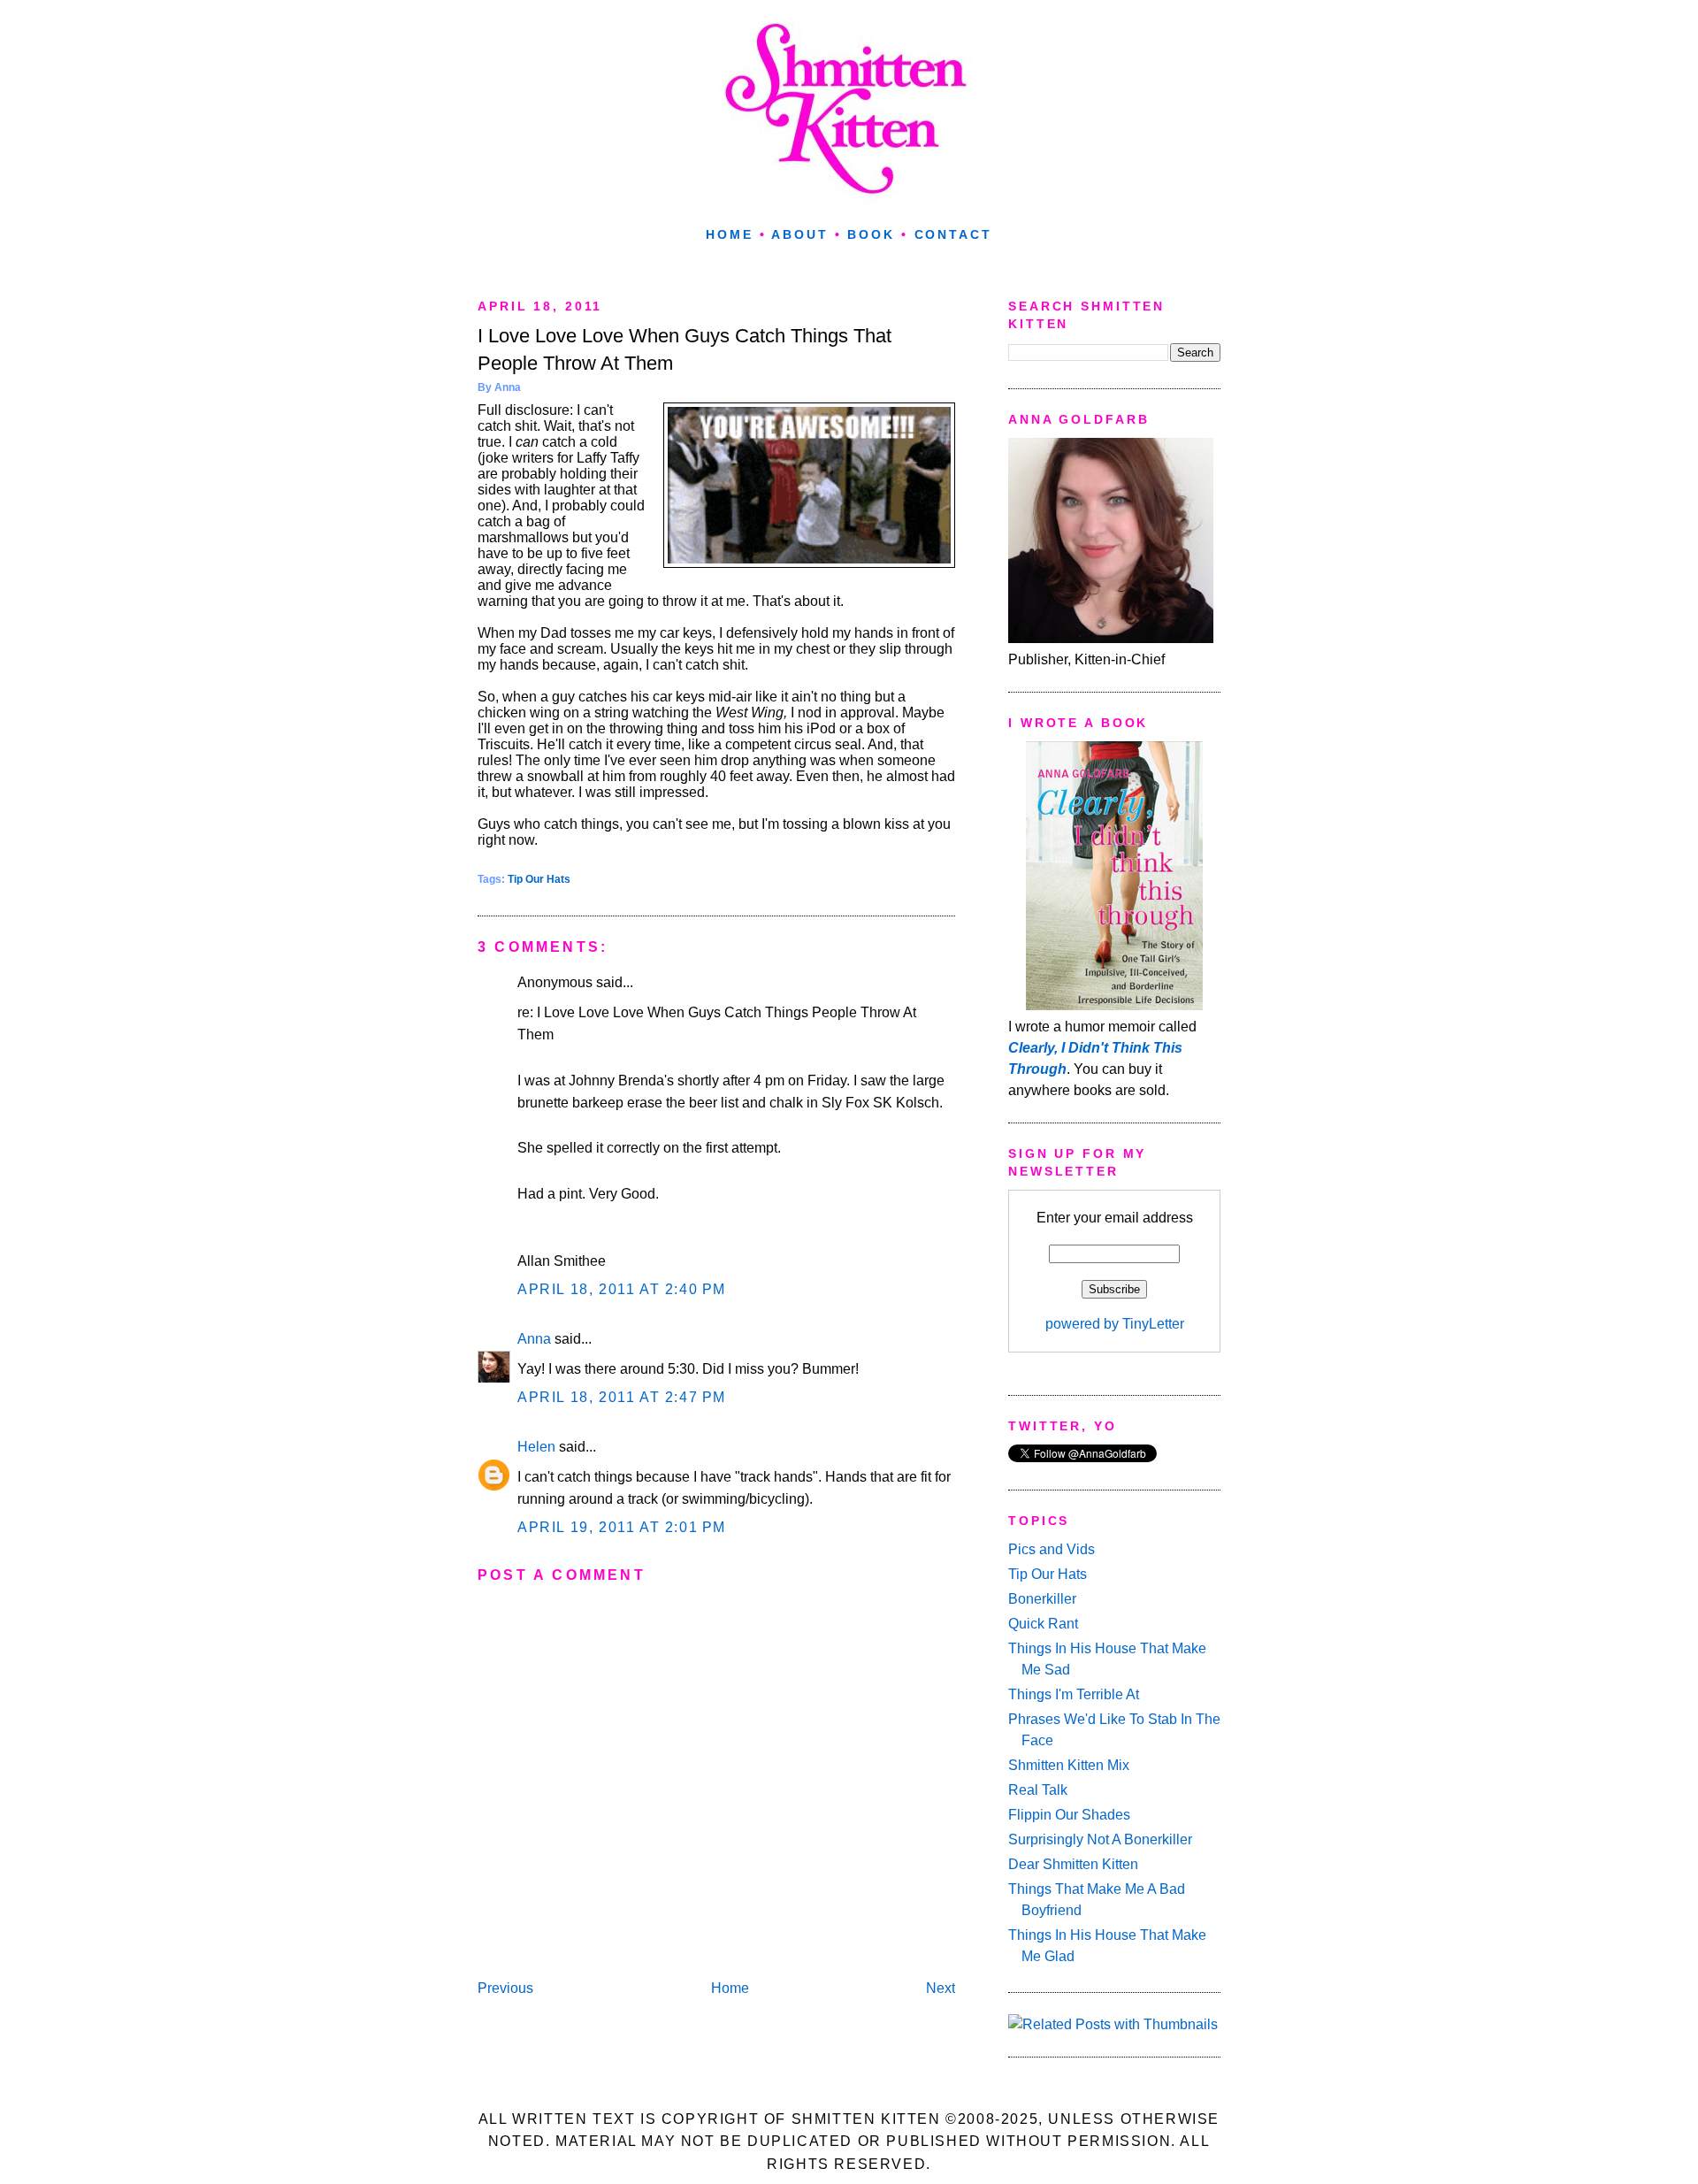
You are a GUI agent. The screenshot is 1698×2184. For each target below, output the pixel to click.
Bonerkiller (1042, 1599)
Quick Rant (1043, 1624)
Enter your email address (1115, 1218)
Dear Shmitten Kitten (1073, 1864)
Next (941, 1988)
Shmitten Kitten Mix (1069, 1765)
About (799, 234)
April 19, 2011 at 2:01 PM (622, 1527)
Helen (536, 1447)
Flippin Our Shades (1069, 1815)
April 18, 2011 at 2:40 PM (622, 1289)
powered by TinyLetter (1115, 1324)
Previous (505, 1988)
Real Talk (1038, 1790)
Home (730, 234)
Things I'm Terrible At (1074, 1694)
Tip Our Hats (539, 879)
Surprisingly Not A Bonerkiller (1100, 1839)
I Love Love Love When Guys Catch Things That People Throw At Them (685, 349)
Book (871, 234)
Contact (953, 234)
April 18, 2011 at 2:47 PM (622, 1397)
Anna (534, 1339)
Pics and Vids (1052, 1549)
